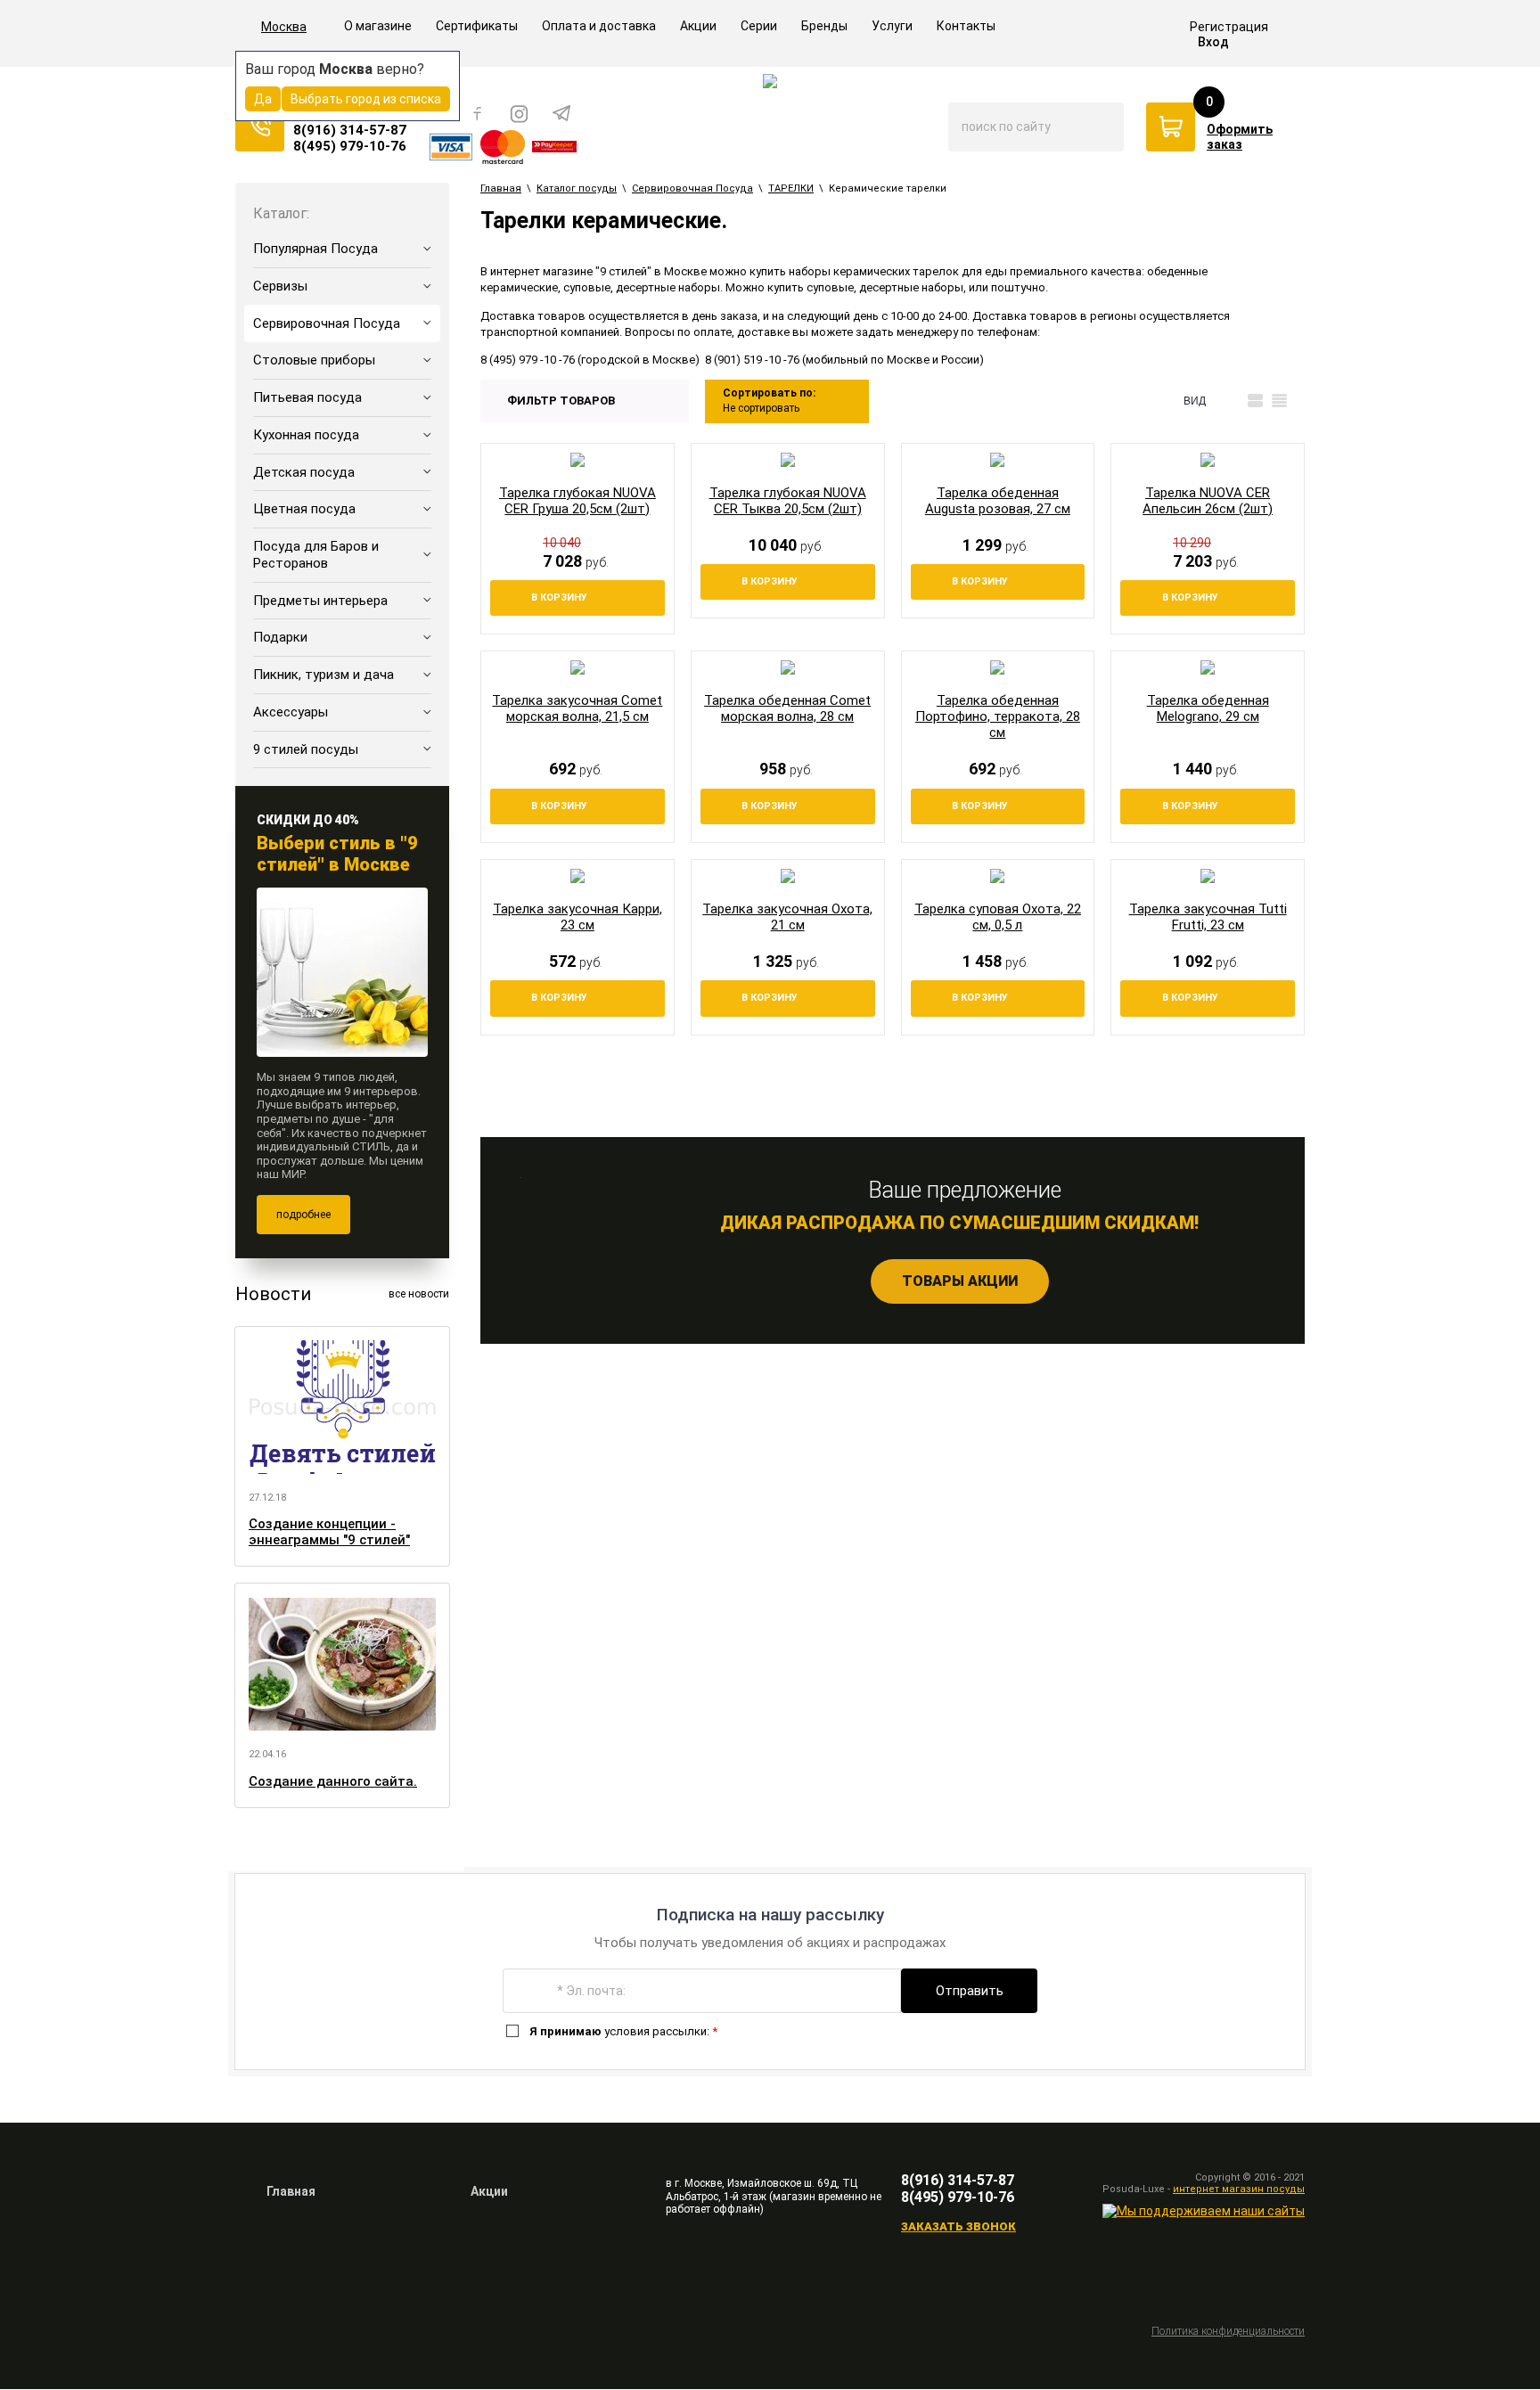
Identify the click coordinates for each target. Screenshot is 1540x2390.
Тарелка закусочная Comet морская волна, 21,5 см (577, 708)
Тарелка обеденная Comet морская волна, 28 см (787, 708)
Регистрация (1229, 27)
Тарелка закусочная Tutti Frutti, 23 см (1208, 917)
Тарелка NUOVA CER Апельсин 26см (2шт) (1208, 501)
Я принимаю (565, 2031)
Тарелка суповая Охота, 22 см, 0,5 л (998, 917)
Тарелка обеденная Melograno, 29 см (1208, 708)
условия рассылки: (623, 2031)
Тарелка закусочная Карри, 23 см (577, 917)
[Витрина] (1231, 401)
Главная (501, 188)
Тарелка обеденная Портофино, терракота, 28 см (998, 716)
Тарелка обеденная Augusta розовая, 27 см (998, 501)
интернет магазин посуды (1239, 2189)
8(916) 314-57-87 (350, 130)
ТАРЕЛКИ (791, 188)
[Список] (1255, 401)
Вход (1213, 42)
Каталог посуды (577, 188)
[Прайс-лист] (1279, 401)
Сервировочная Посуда (692, 188)
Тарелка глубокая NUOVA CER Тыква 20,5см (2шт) (788, 501)
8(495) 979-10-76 (350, 146)
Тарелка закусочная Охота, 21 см (787, 917)
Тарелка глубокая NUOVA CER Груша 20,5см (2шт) (577, 501)
